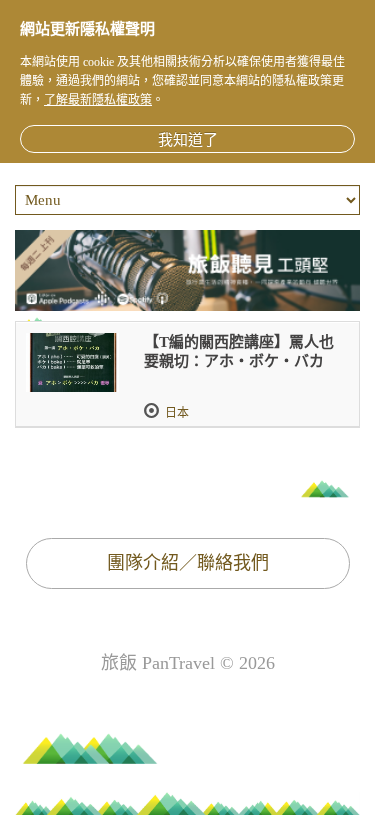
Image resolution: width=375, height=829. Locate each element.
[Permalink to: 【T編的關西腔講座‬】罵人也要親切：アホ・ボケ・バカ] (72, 363)
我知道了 (188, 140)
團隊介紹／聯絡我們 (188, 563)
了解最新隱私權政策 (98, 100)
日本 (177, 413)
